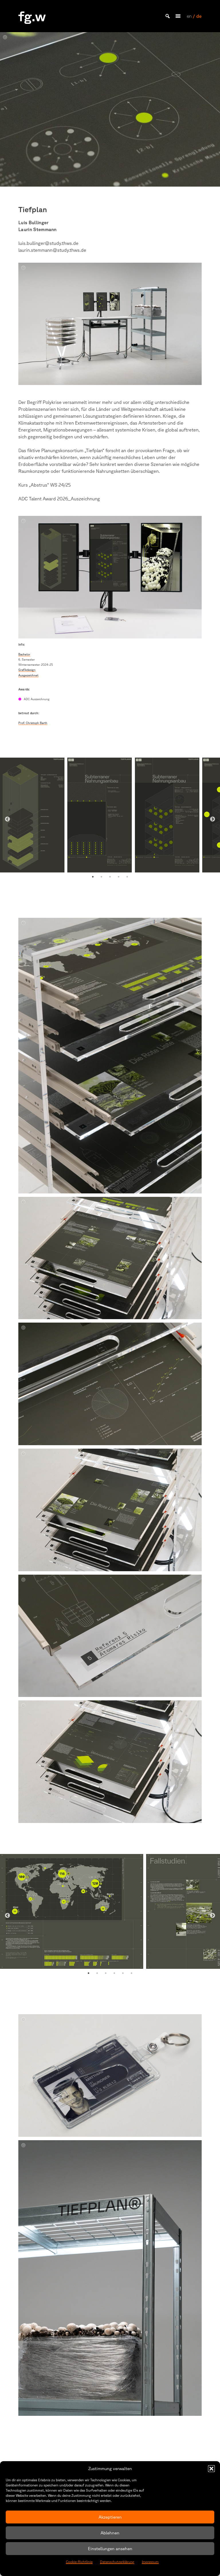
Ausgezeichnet (28, 675)
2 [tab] (101, 877)
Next (213, 819)
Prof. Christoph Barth (33, 723)
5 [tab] (127, 877)
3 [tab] (110, 877)
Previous (7, 819)
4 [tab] (119, 877)
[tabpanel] (32, 815)
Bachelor (24, 654)
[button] (211, 2469)
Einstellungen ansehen (110, 2549)
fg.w (32, 16)
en (189, 16)
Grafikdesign (27, 670)
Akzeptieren (110, 2517)
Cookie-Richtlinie (79, 2562)
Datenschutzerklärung (117, 2562)
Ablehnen (110, 2533)
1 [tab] (93, 877)
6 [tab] (131, 1973)
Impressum (150, 2562)
